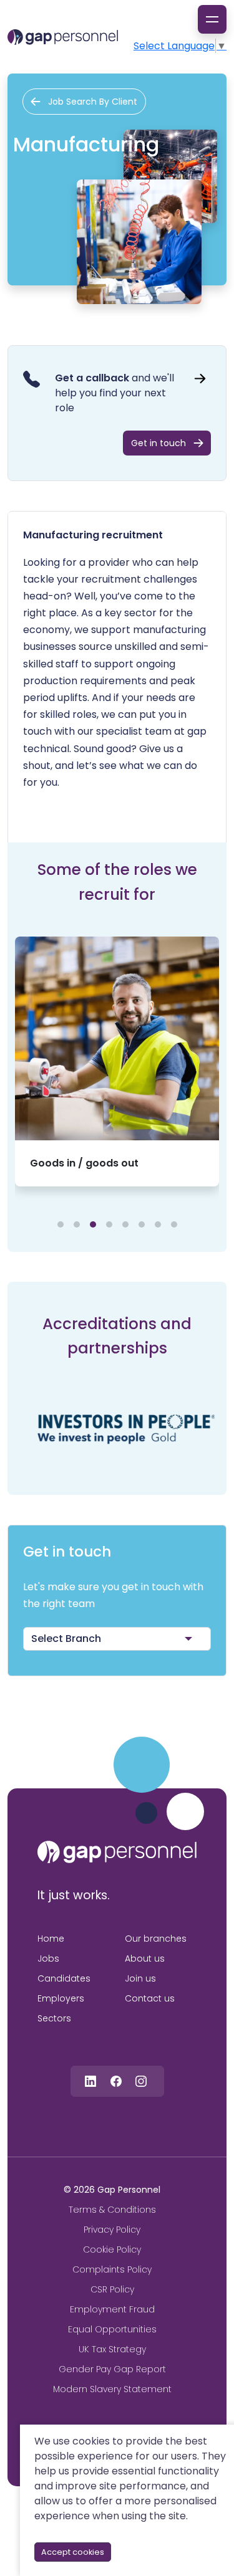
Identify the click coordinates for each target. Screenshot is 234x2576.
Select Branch (66, 1639)
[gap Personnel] (63, 37)
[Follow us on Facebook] (116, 2081)
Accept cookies (73, 2552)
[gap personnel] (117, 1852)
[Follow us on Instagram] (141, 2081)
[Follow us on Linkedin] (90, 2081)
